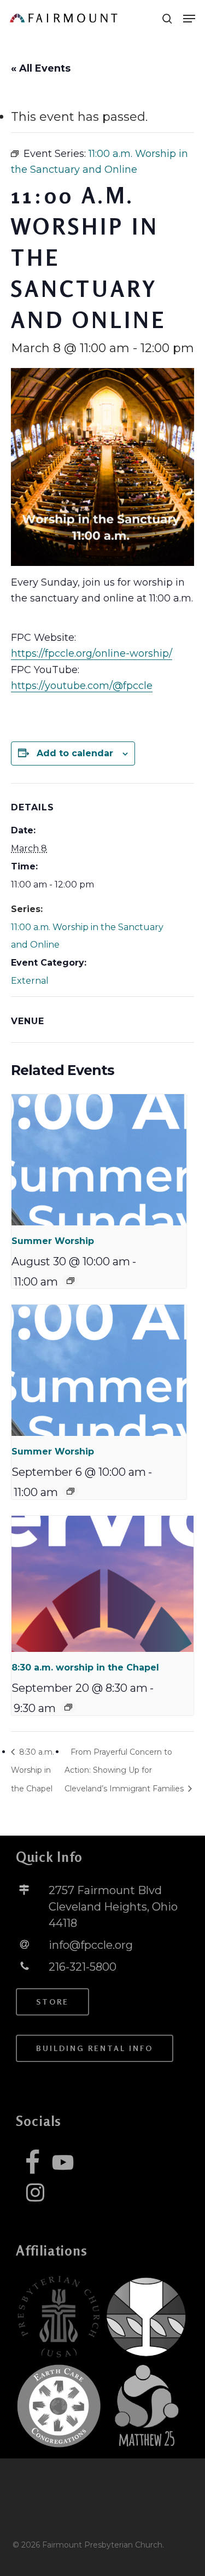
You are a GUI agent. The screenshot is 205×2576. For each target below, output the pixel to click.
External (30, 981)
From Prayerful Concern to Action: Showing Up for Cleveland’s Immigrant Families (125, 1770)
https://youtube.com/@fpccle (82, 686)
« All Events (41, 68)
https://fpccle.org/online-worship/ (92, 653)
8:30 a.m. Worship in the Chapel (33, 1770)
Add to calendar (75, 753)
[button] (189, 19)
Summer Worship (53, 1241)
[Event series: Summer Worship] (71, 1281)
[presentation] (99, 1160)
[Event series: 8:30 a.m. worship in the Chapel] (68, 1707)
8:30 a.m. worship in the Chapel (85, 1667)
